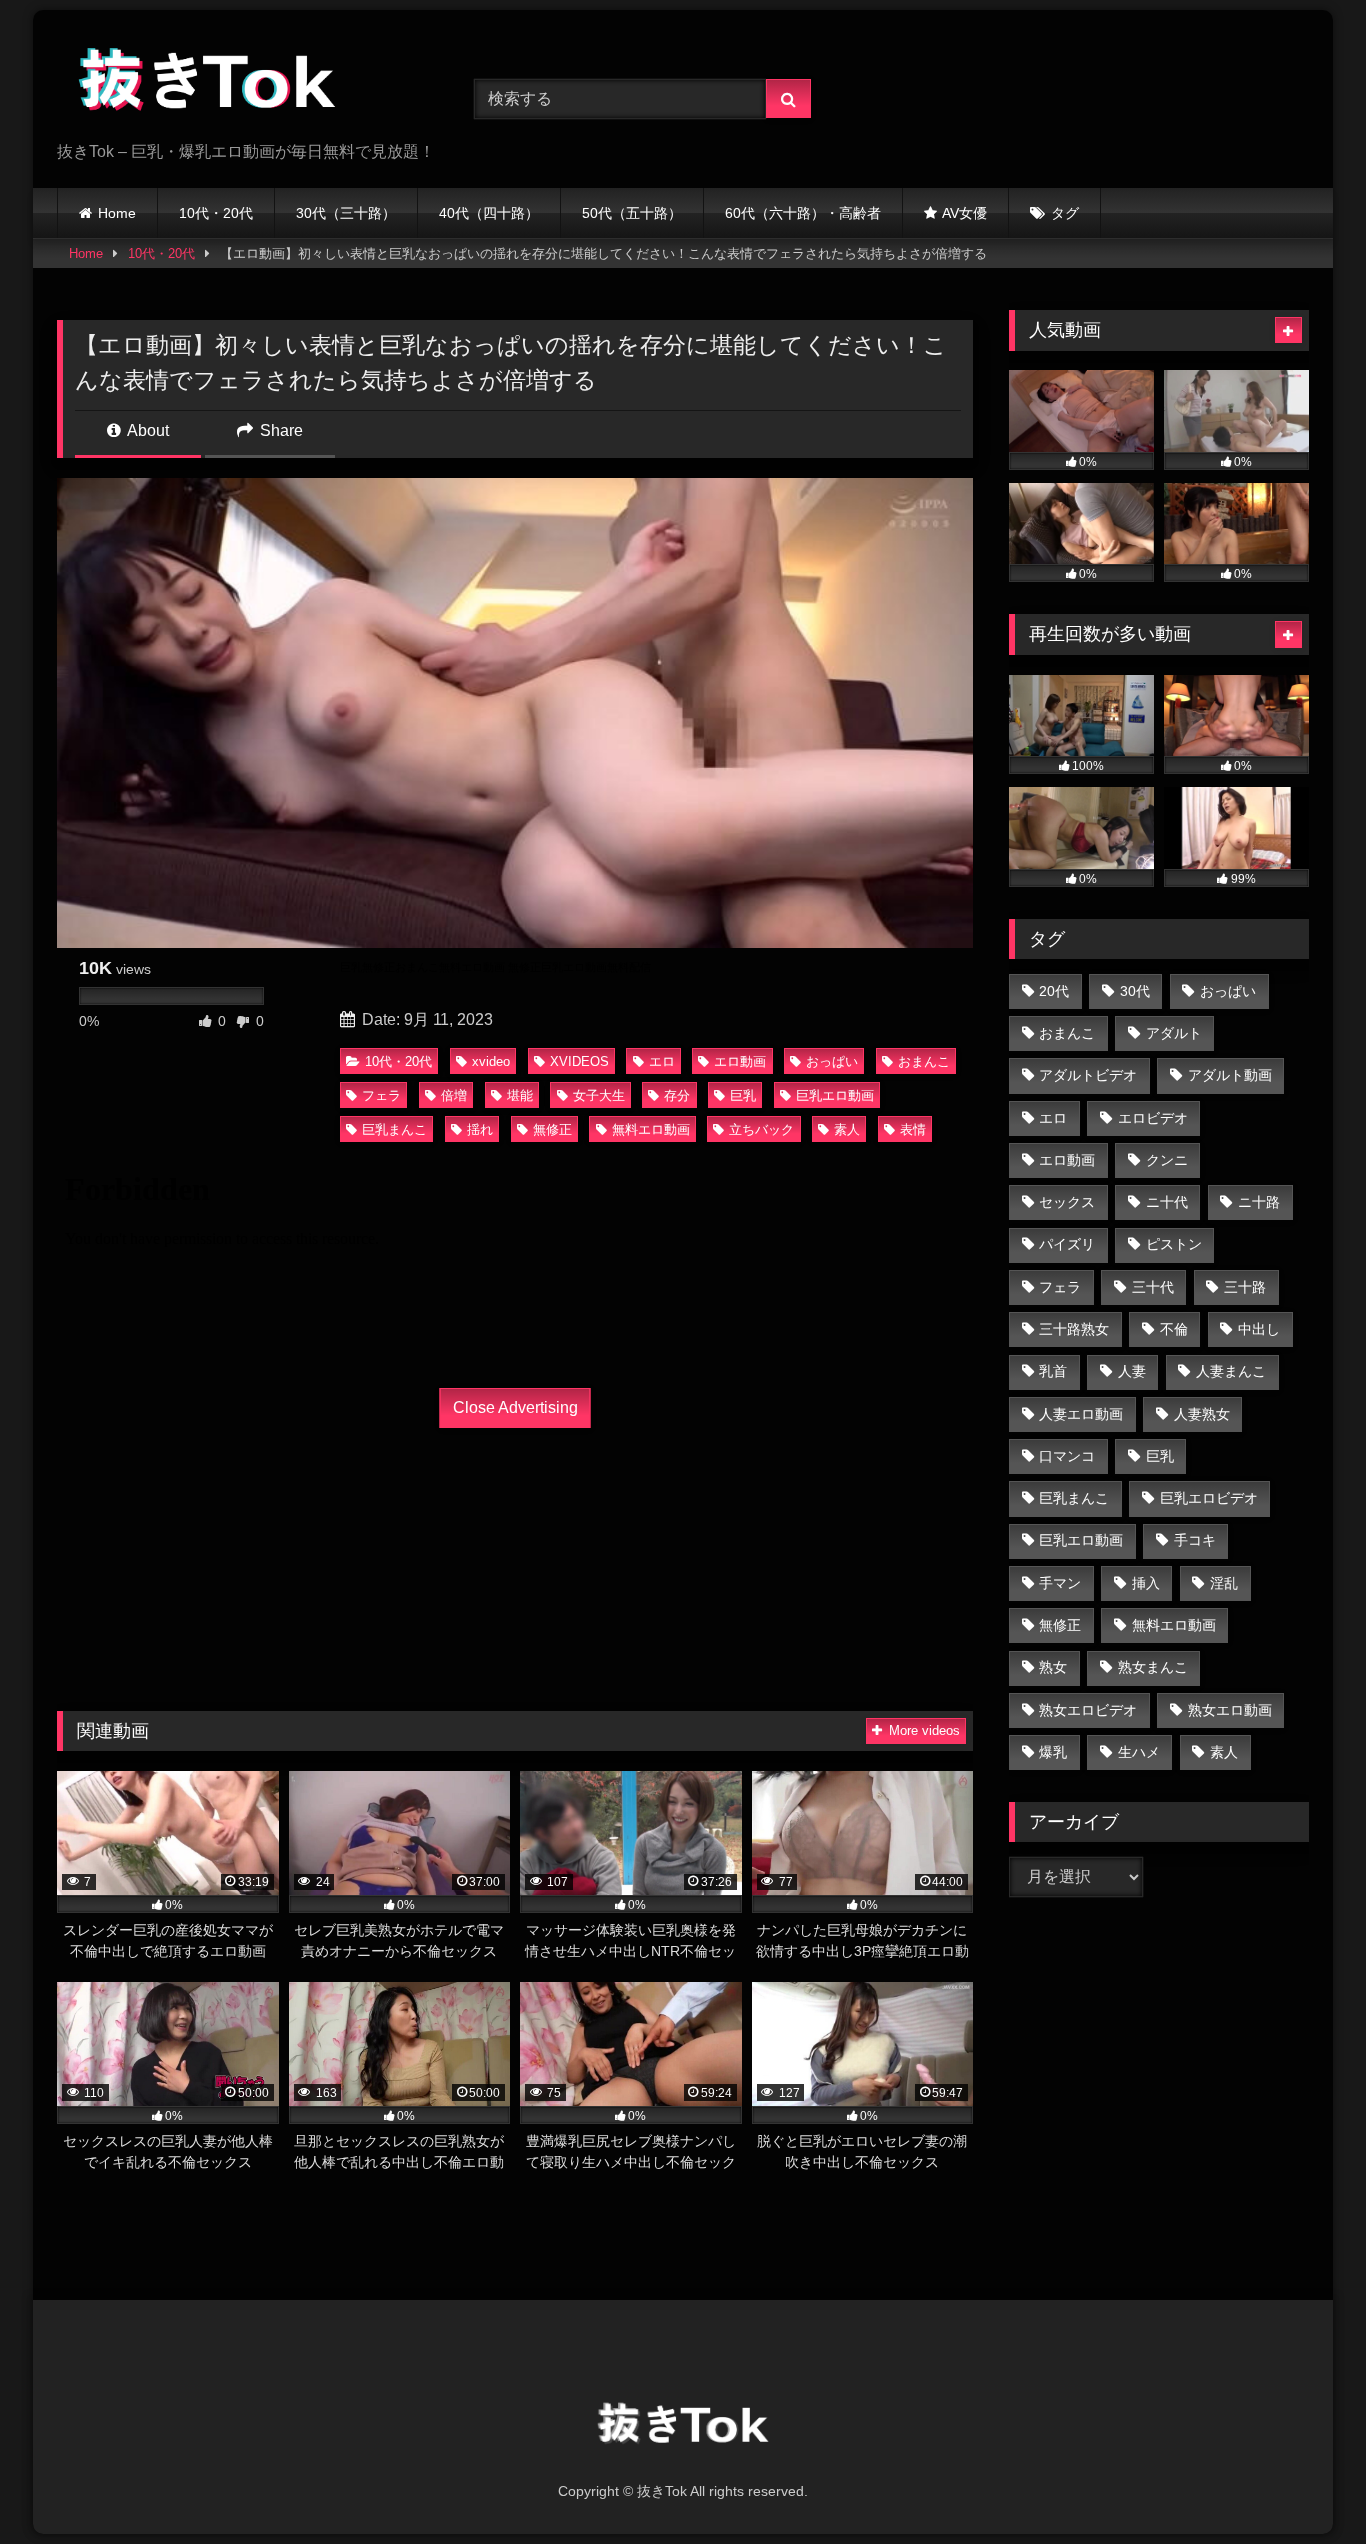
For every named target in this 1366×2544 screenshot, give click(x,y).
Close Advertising (515, 1407)
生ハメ (1139, 1752)
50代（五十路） (632, 213)
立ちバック (761, 1129)
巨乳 (743, 1095)
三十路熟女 (1074, 1329)
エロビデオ (1153, 1118)
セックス (1067, 1202)
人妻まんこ (1231, 1371)
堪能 (520, 1095)
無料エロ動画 (651, 1129)
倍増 (454, 1095)
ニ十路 (1259, 1202)
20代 (1054, 991)
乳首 (1053, 1371)
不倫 (1174, 1329)
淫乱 (1224, 1583)
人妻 (1132, 1371)
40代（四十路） (489, 213)
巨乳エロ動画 (835, 1095)
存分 (677, 1095)
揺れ (480, 1129)
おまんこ (924, 1061)
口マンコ (1067, 1456)
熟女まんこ (1153, 1667)
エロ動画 (740, 1061)
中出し (1259, 1329)
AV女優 (964, 213)
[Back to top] (1304, 2484)
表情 (913, 1129)
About (146, 430)
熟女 (1053, 1667)
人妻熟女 (1202, 1414)
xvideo (491, 1061)
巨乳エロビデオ (1209, 1498)
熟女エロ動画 (1230, 1710)
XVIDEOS (579, 1061)
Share (279, 430)
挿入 (1146, 1583)
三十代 (1153, 1287)
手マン (1060, 1583)
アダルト (1174, 1033)
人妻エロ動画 (1081, 1414)
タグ (1065, 213)
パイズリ (1067, 1244)
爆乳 (1053, 1752)
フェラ (381, 1095)
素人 (847, 1129)
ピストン (1174, 1244)
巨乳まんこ (394, 1129)
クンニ (1167, 1160)
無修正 (552, 1129)
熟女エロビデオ (1088, 1710)
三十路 (1245, 1287)
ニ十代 (1167, 1202)
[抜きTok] (207, 83)
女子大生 (599, 1095)
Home (117, 213)
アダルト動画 (1230, 1075)
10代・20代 (216, 213)
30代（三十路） (346, 213)
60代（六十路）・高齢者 (803, 213)
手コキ (1195, 1540)
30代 (1135, 991)
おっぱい (832, 1061)
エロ (662, 1061)
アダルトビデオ (1088, 1075)
